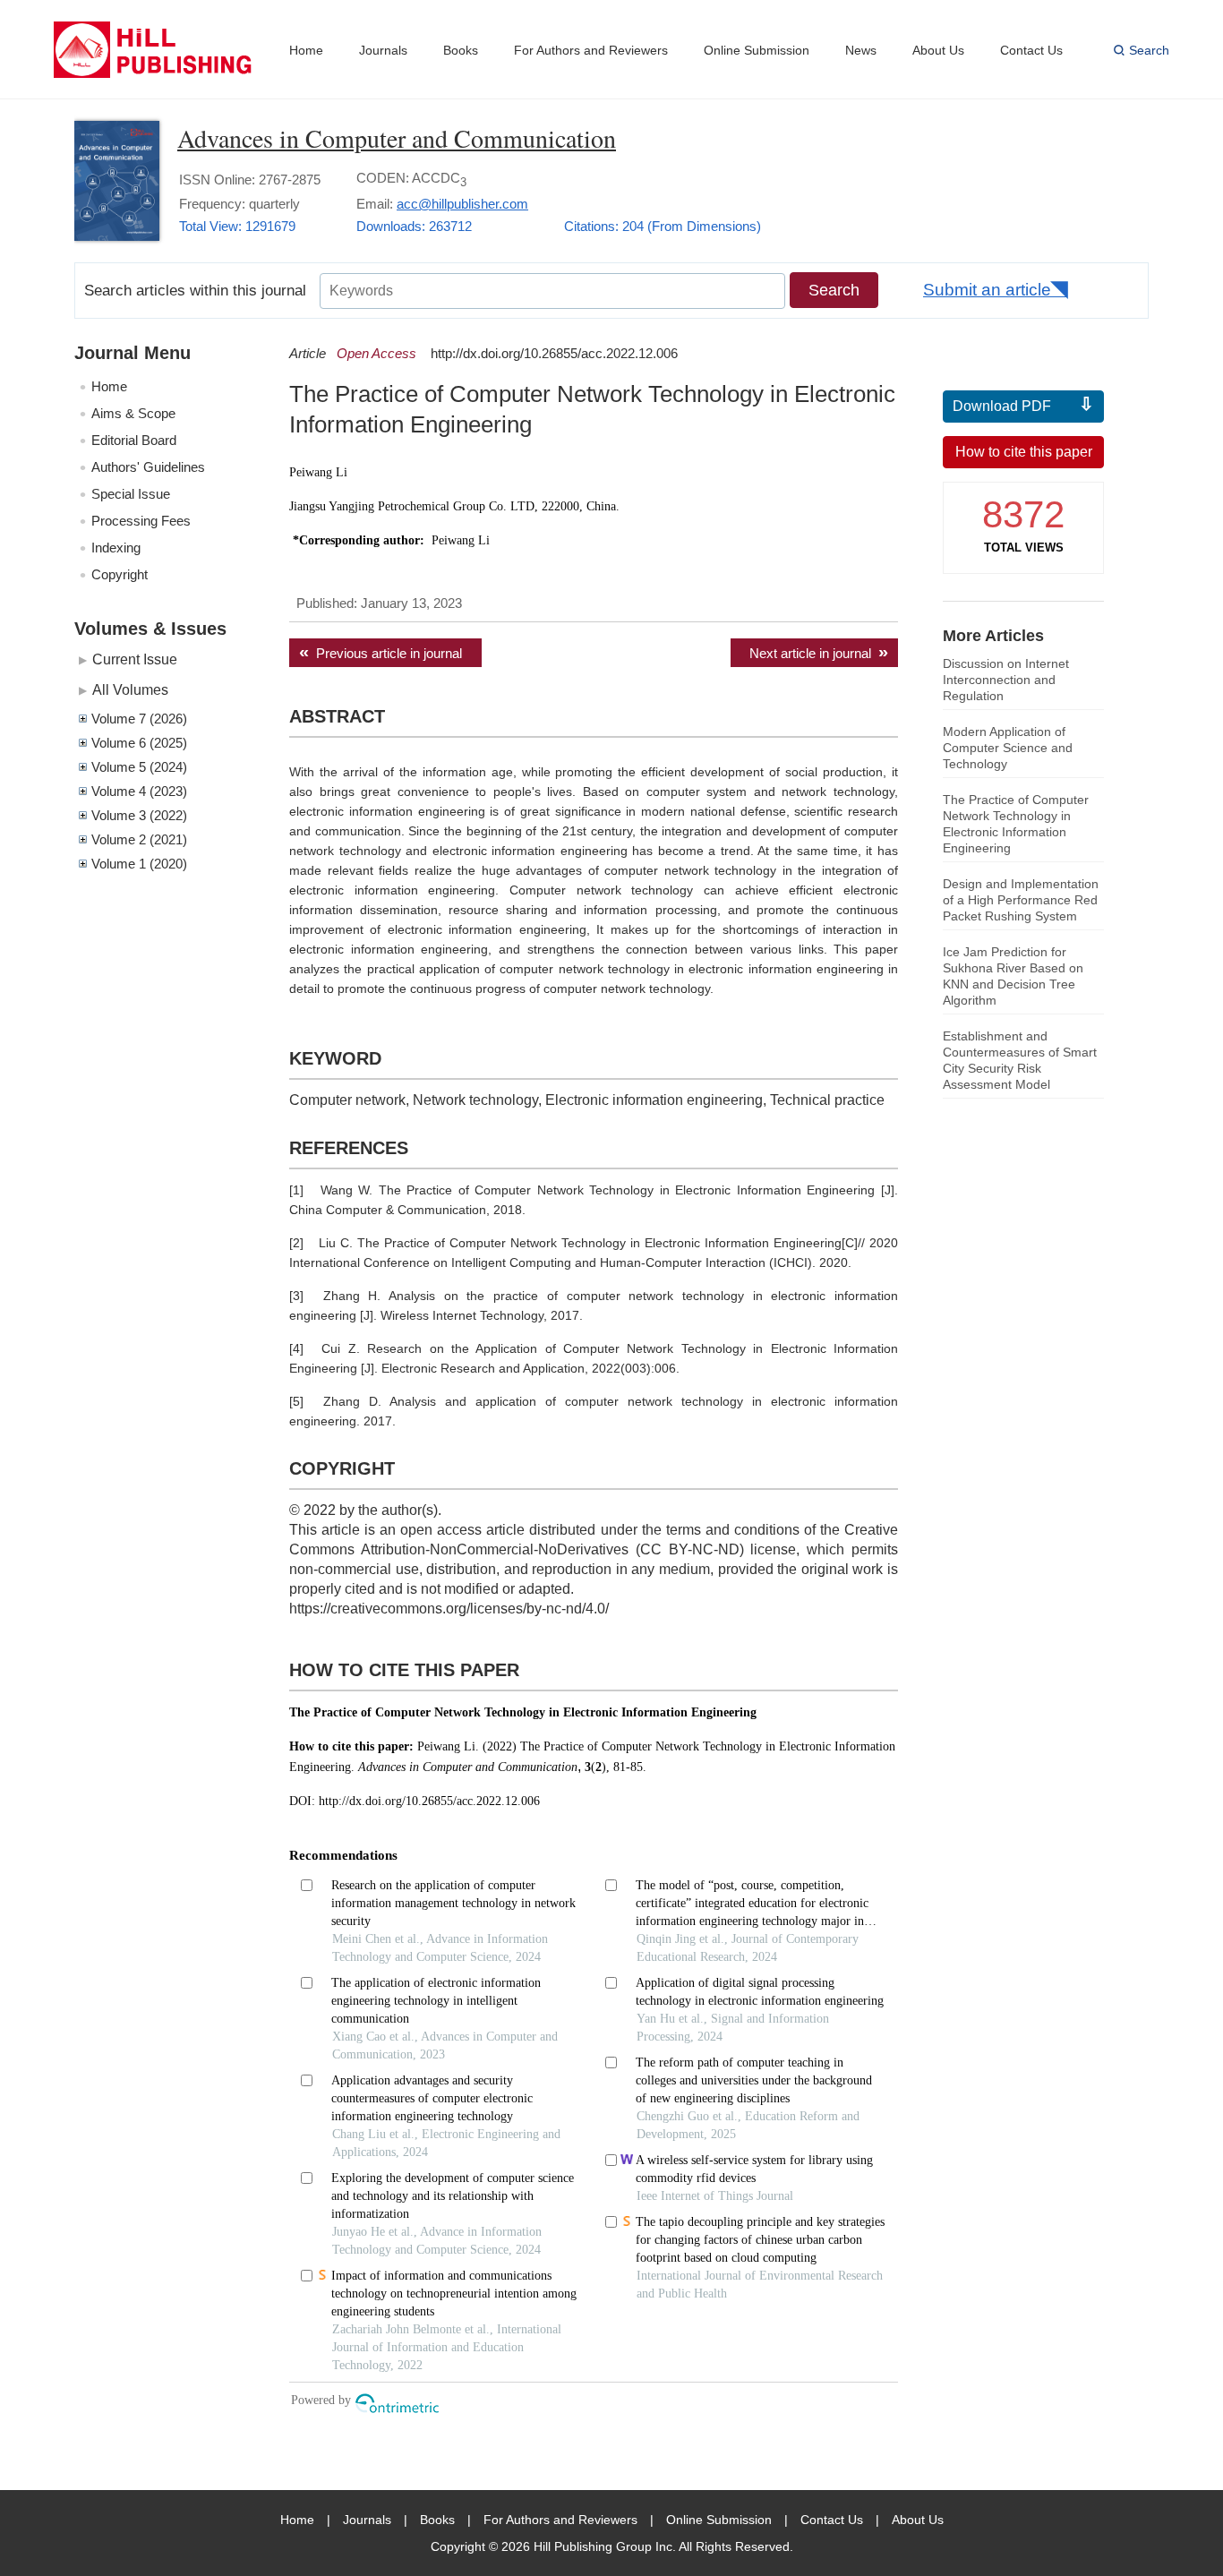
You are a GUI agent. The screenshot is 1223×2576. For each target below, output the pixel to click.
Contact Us (1031, 50)
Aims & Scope (133, 413)
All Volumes (130, 689)
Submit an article (987, 290)
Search (1149, 50)
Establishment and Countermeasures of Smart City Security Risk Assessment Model (1020, 1060)
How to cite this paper (1024, 452)
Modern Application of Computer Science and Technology (1008, 748)
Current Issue (135, 659)
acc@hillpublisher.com (462, 204)
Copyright (120, 574)
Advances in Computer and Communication (397, 138)
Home (306, 50)
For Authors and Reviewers (591, 50)
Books (461, 50)
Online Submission (757, 50)
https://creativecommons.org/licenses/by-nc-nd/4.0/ (449, 1609)
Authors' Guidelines (148, 467)
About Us (938, 50)
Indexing (116, 548)
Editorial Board (134, 440)
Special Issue (131, 494)
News (861, 50)
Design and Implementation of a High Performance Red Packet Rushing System (1021, 900)
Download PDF (1002, 406)
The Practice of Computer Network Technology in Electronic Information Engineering (1016, 824)
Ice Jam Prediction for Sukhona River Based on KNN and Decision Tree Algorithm (1013, 976)
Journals (383, 50)
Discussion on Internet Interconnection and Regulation (1006, 680)
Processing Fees (141, 521)
